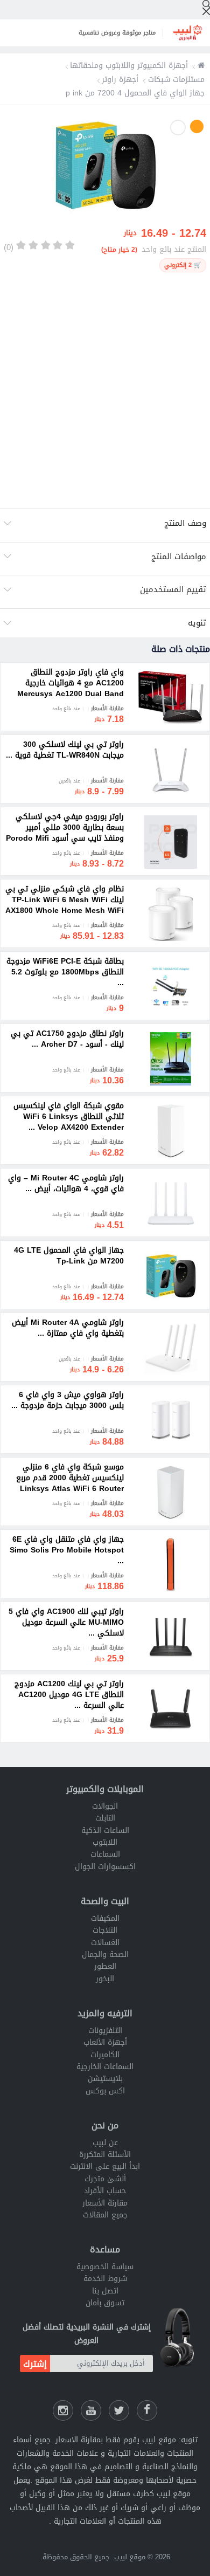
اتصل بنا (105, 2291)
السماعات (105, 1854)
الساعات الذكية (105, 1830)
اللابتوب (105, 1842)
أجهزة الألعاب (105, 2042)
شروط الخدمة (105, 2279)
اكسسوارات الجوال (105, 1867)
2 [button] (178, 128)
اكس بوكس (105, 2091)
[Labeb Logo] (187, 33)
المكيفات (105, 1918)
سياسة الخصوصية (105, 2267)
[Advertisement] (105, 390)
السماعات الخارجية (105, 2067)
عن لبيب (105, 2143)
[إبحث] (206, 8)
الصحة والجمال (105, 1955)
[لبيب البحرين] (201, 66)
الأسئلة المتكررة (105, 2155)
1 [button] (197, 126)
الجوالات (105, 1806)
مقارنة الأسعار (105, 2203)
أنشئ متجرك (105, 2179)
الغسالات (105, 1943)
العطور (105, 1966)
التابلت (105, 1818)
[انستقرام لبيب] (63, 2410)
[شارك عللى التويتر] (119, 2410)
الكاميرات (105, 2055)
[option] (105, 167)
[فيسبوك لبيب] (147, 2410)
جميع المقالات (105, 2215)
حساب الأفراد (105, 2191)
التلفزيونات (105, 2031)
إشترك (35, 2364)
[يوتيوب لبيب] (91, 2410)
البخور (105, 1979)
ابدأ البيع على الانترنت (105, 2166)
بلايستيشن (105, 2079)
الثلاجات (105, 1930)
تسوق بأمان (105, 2303)
